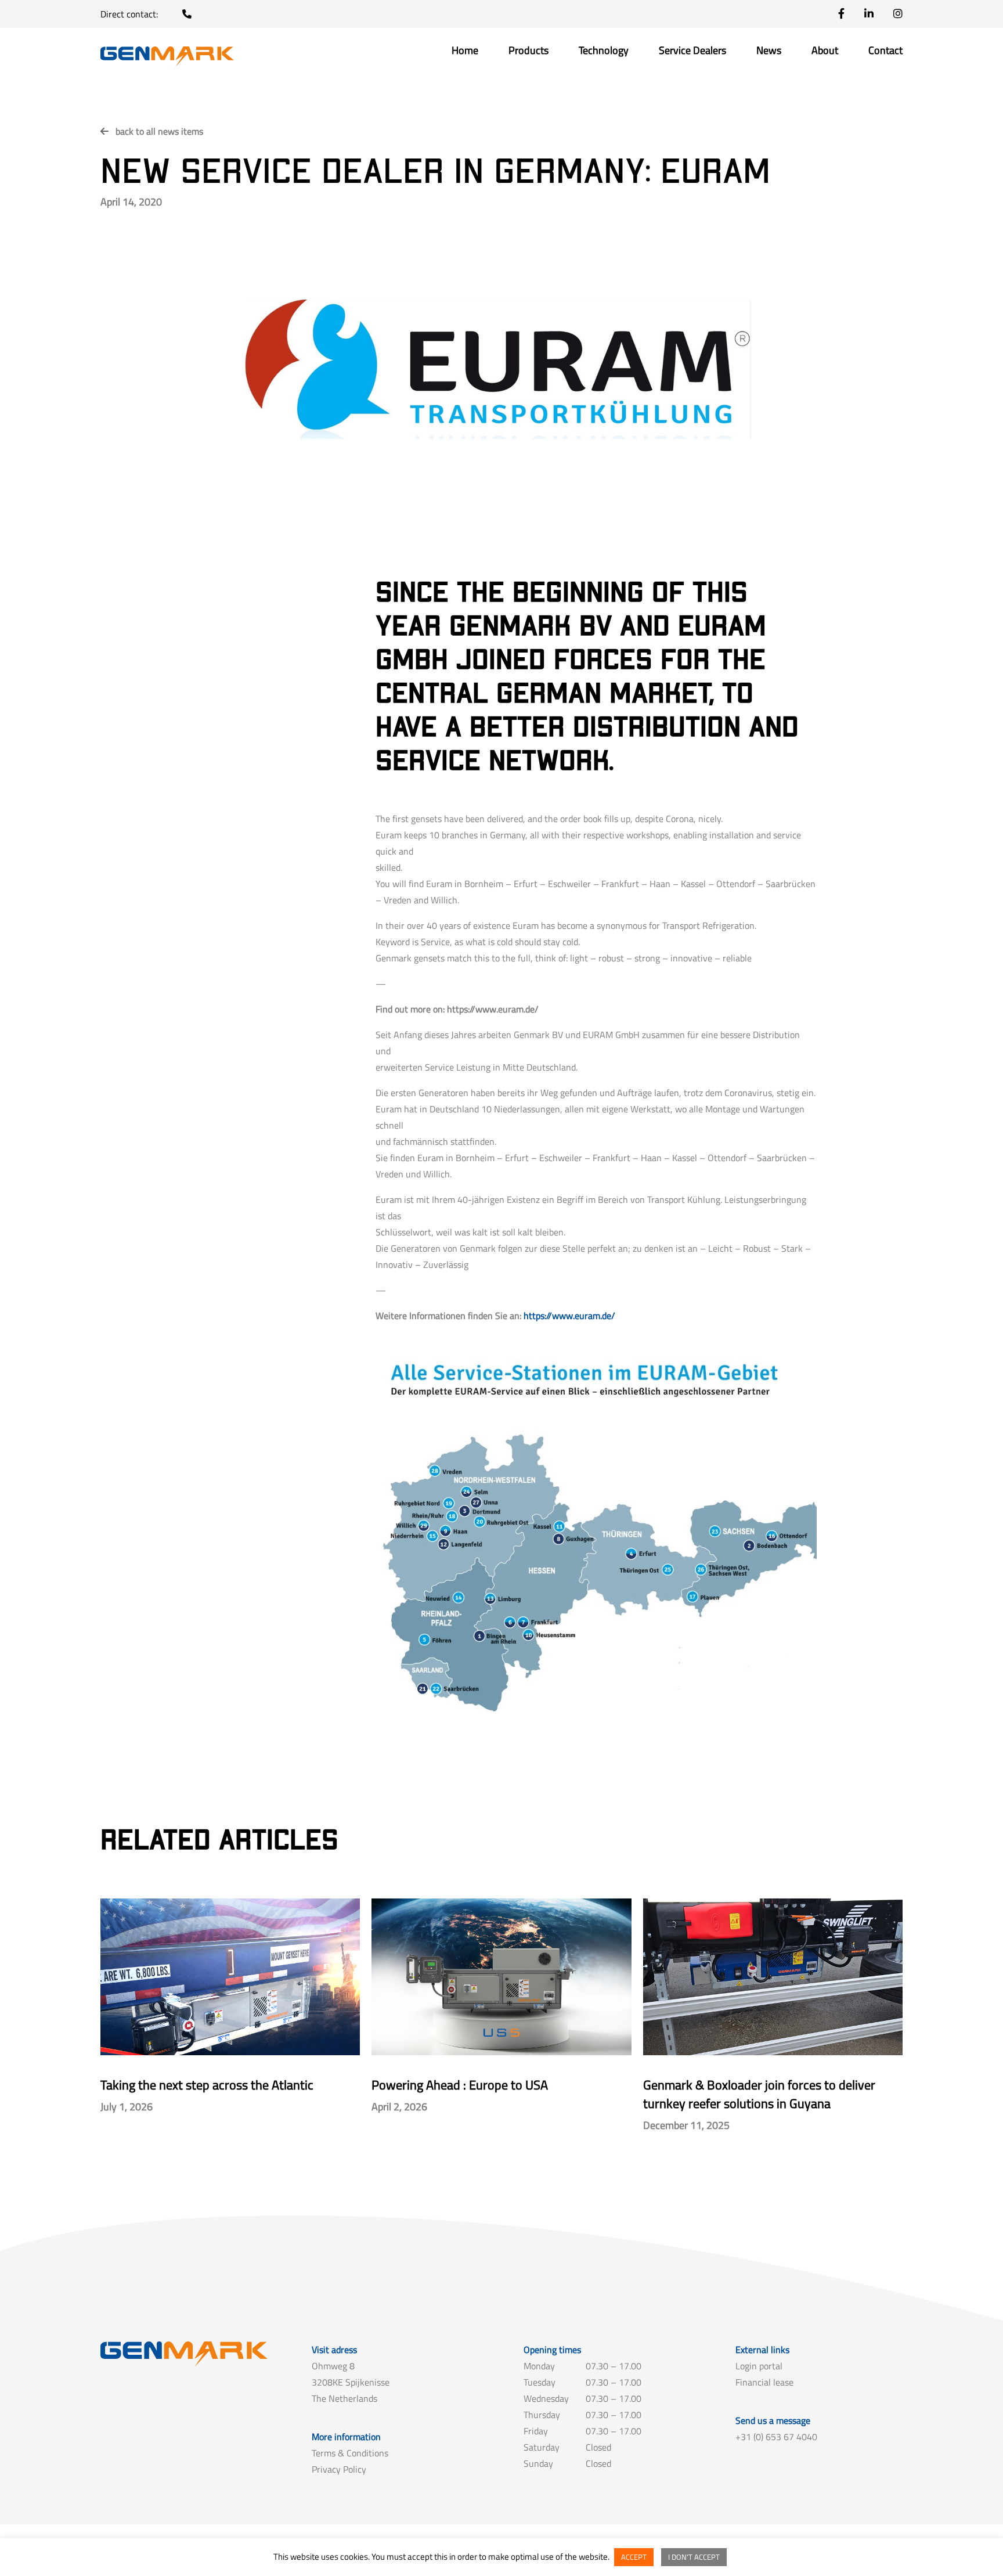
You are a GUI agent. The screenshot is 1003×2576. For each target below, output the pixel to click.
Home (465, 52)
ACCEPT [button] (634, 2557)
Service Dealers (692, 52)
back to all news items (159, 131)
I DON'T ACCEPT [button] (694, 2557)
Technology (604, 52)
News (769, 52)
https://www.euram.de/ (569, 1316)
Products (528, 52)
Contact (885, 52)
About (825, 52)
